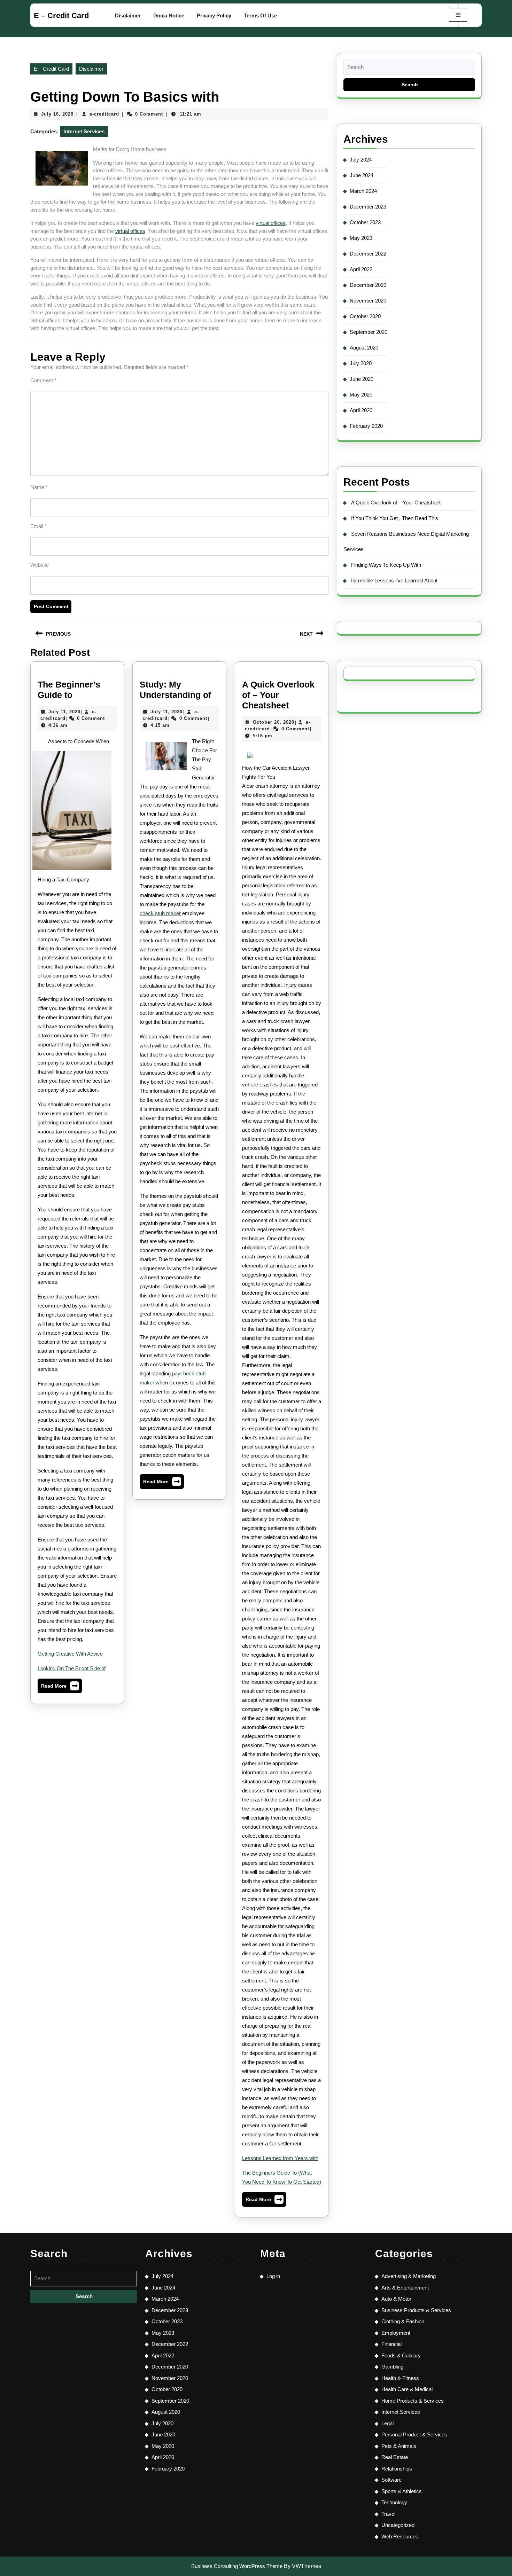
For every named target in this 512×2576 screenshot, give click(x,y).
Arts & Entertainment (405, 2288)
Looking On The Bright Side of (72, 1668)
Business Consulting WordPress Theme (237, 2566)
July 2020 (361, 363)
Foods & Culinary (401, 2355)
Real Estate (395, 2457)
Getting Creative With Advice (70, 1654)
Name (39, 487)
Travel (388, 2514)
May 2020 (361, 395)
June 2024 (362, 175)
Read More (60, 1687)
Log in (273, 2276)
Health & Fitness (400, 2378)
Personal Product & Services (414, 2434)
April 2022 (361, 269)
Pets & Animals (399, 2446)
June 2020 (362, 379)
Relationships (397, 2469)
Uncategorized (398, 2525)
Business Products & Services (416, 2310)
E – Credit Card (61, 15)
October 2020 (365, 316)
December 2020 (368, 285)
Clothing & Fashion (403, 2321)
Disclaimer (128, 15)
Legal (387, 2423)
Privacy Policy (214, 15)
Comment (43, 380)
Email (38, 526)
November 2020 (368, 301)
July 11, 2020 (64, 712)
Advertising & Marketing (409, 2276)
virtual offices (271, 223)
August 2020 (364, 348)
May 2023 (361, 238)
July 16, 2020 (57, 114)
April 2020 (361, 410)
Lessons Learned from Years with (280, 2158)
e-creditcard (104, 114)
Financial (391, 2344)
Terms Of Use (260, 15)
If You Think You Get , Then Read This (395, 518)
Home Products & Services (413, 2401)
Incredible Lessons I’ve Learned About (394, 580)
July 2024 (361, 160)
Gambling (392, 2367)
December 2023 (368, 207)
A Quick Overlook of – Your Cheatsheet (278, 695)
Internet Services (84, 131)
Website (40, 565)
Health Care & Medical (407, 2389)
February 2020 (366, 426)
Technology (394, 2502)
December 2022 (368, 254)
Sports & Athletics (402, 2491)
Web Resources (400, 2536)
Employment (396, 2333)
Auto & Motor (396, 2299)
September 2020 (369, 332)
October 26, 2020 (274, 722)
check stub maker (160, 913)
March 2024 (363, 191)
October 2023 (365, 222)
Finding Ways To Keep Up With (386, 565)
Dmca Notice (169, 15)
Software (391, 2480)
